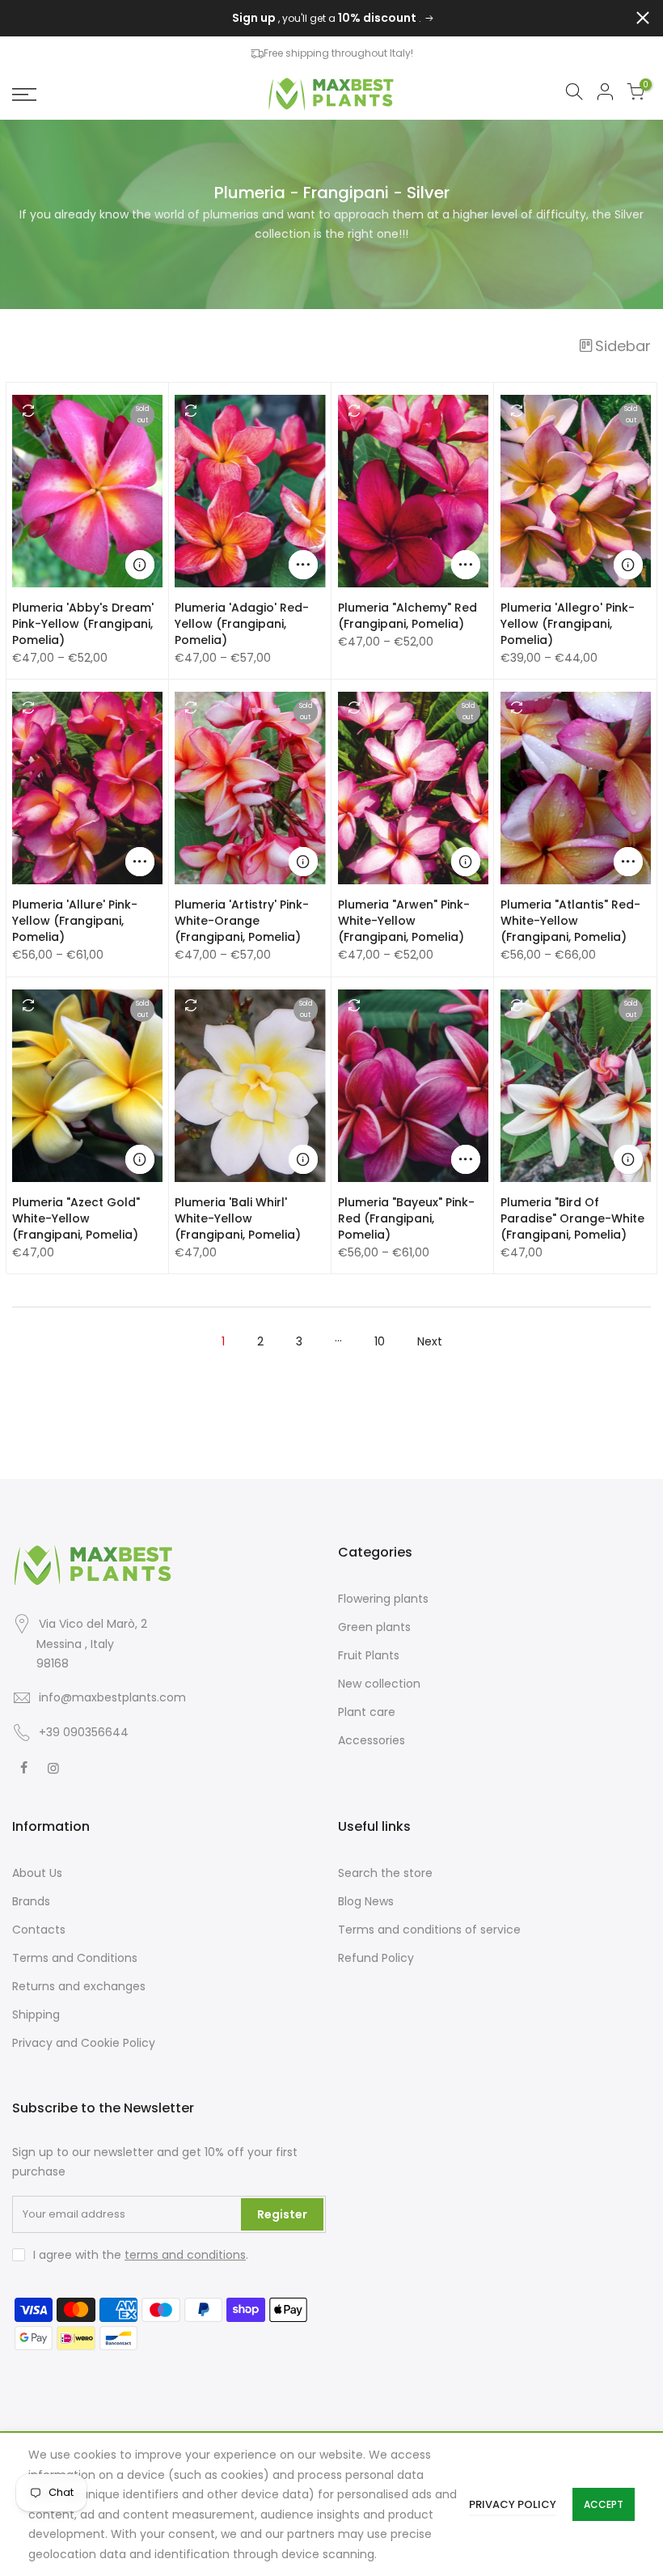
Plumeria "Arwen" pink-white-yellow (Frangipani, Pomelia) (404, 921)
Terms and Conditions (75, 1958)
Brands (31, 1901)
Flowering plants (383, 1599)
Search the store (385, 1873)
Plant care (367, 1712)
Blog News (366, 1901)
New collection (379, 1684)
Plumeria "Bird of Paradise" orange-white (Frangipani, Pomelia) (572, 1218)
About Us (37, 1873)
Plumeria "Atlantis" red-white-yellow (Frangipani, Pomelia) (570, 921)
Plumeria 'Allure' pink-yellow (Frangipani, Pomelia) (75, 921)
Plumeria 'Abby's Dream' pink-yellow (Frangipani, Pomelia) (83, 624)
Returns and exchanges (79, 1986)
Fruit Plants (369, 1655)
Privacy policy (513, 2504)
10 (380, 1341)
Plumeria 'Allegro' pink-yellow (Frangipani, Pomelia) (568, 624)
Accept (604, 2504)
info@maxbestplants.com (112, 1697)
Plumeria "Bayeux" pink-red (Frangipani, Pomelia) (406, 1218)
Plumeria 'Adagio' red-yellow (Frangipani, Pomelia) (242, 624)
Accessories (372, 1740)
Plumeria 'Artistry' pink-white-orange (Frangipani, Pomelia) (242, 921)
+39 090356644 (84, 1732)
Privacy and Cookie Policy (84, 2043)
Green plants (374, 1627)
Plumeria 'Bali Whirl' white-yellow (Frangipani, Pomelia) (238, 1218)
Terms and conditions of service (429, 1930)
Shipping (36, 2015)
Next (430, 1341)
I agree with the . (141, 2255)
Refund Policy (376, 1958)
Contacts (39, 1930)
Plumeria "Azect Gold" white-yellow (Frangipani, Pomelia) (76, 1218)
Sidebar (623, 346)
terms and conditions (185, 2255)
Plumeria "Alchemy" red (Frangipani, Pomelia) (408, 616)
